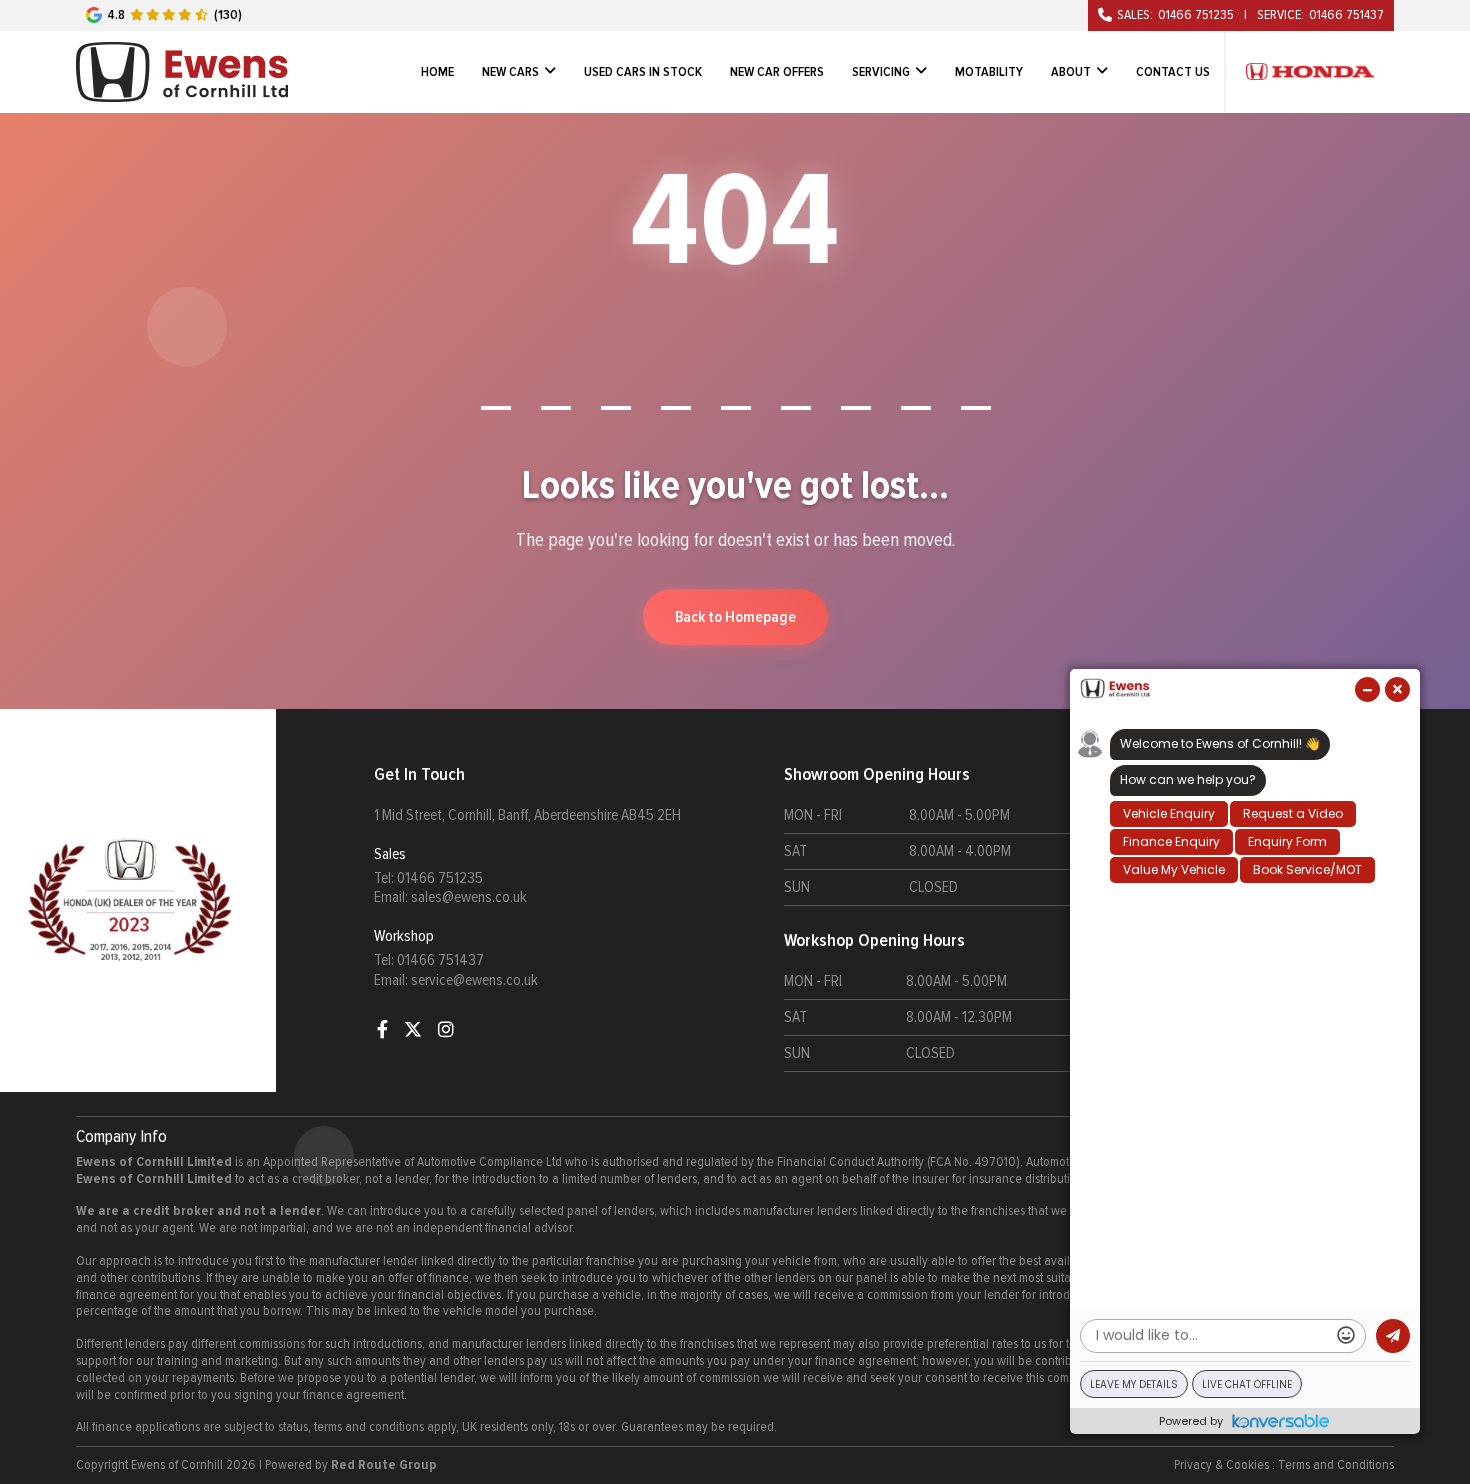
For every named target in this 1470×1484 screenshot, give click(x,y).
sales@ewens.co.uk (469, 897)
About (1071, 71)
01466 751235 (1196, 15)
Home (437, 71)
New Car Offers (777, 71)
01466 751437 (1346, 15)
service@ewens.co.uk (474, 980)
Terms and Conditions (1336, 1465)
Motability (989, 71)
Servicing (881, 71)
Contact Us (1173, 71)
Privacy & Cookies (1221, 1465)
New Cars (510, 71)
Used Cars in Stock (643, 71)
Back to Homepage (735, 617)
